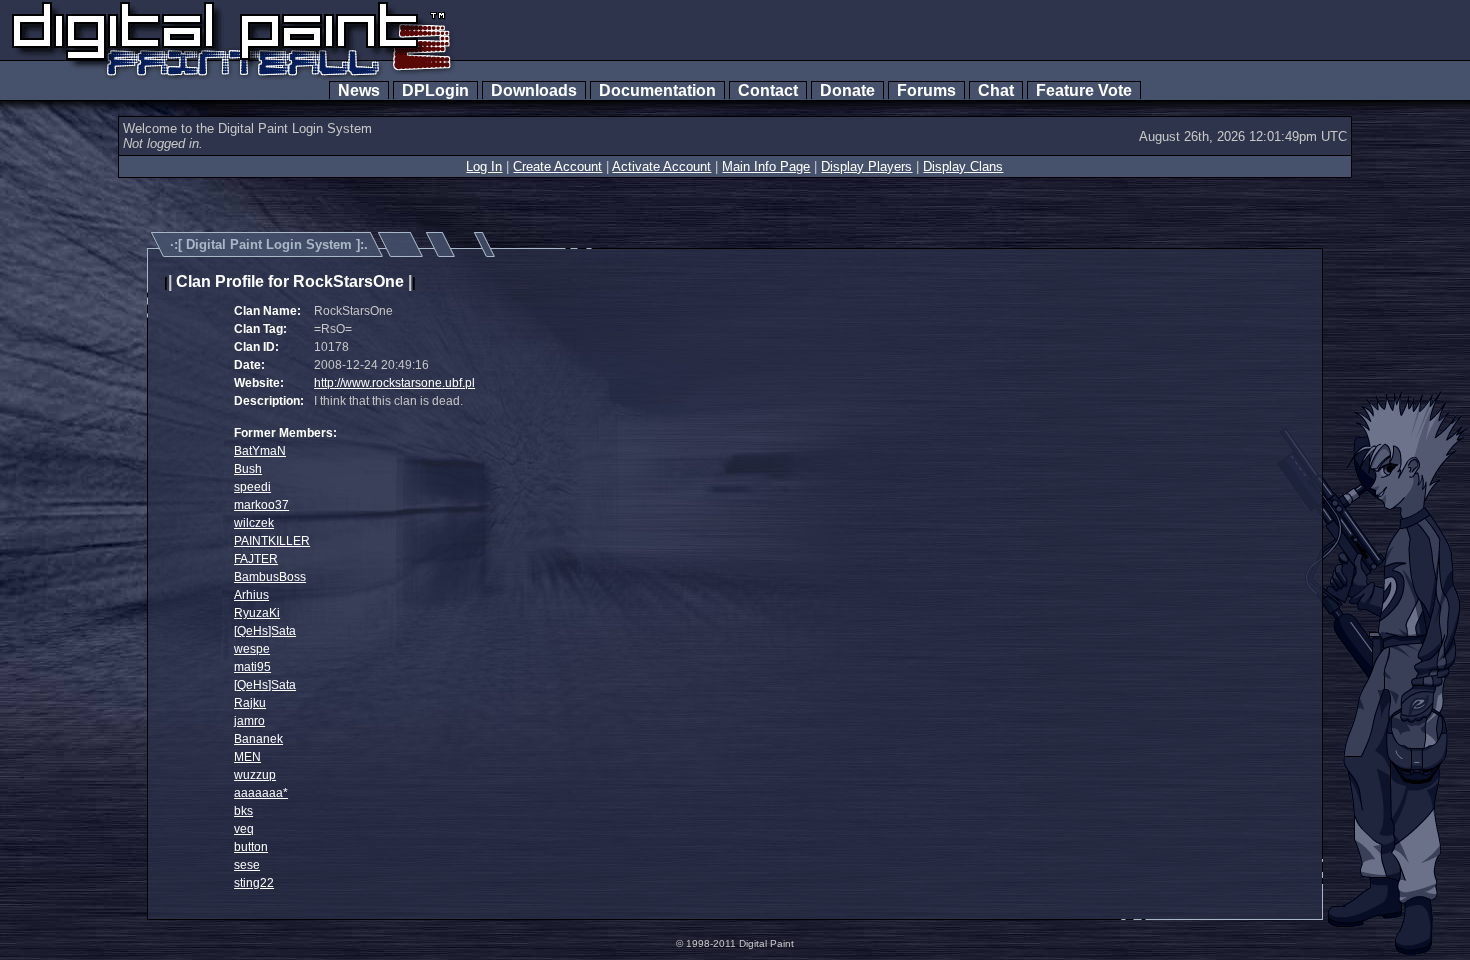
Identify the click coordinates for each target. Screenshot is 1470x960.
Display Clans (963, 166)
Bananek (258, 739)
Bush (248, 469)
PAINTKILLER (272, 541)
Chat (996, 90)
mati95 (252, 667)
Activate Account (661, 166)
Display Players (866, 166)
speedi (252, 487)
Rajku (250, 703)
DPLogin (435, 90)
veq (244, 829)
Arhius (251, 595)
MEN (247, 757)
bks (243, 811)
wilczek (254, 523)
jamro (249, 721)
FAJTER (256, 559)
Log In (484, 166)
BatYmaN (260, 451)
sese (247, 865)
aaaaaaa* (261, 793)
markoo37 (261, 505)
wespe (252, 649)
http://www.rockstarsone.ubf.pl (394, 383)
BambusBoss (270, 577)
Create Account (557, 166)
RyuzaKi (257, 613)
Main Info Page (766, 166)
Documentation (657, 90)
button (251, 847)
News (359, 90)
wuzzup (255, 775)
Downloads (534, 90)
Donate (847, 90)
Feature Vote (1084, 90)
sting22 (254, 883)
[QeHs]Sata (265, 631)
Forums (926, 90)
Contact (768, 90)
